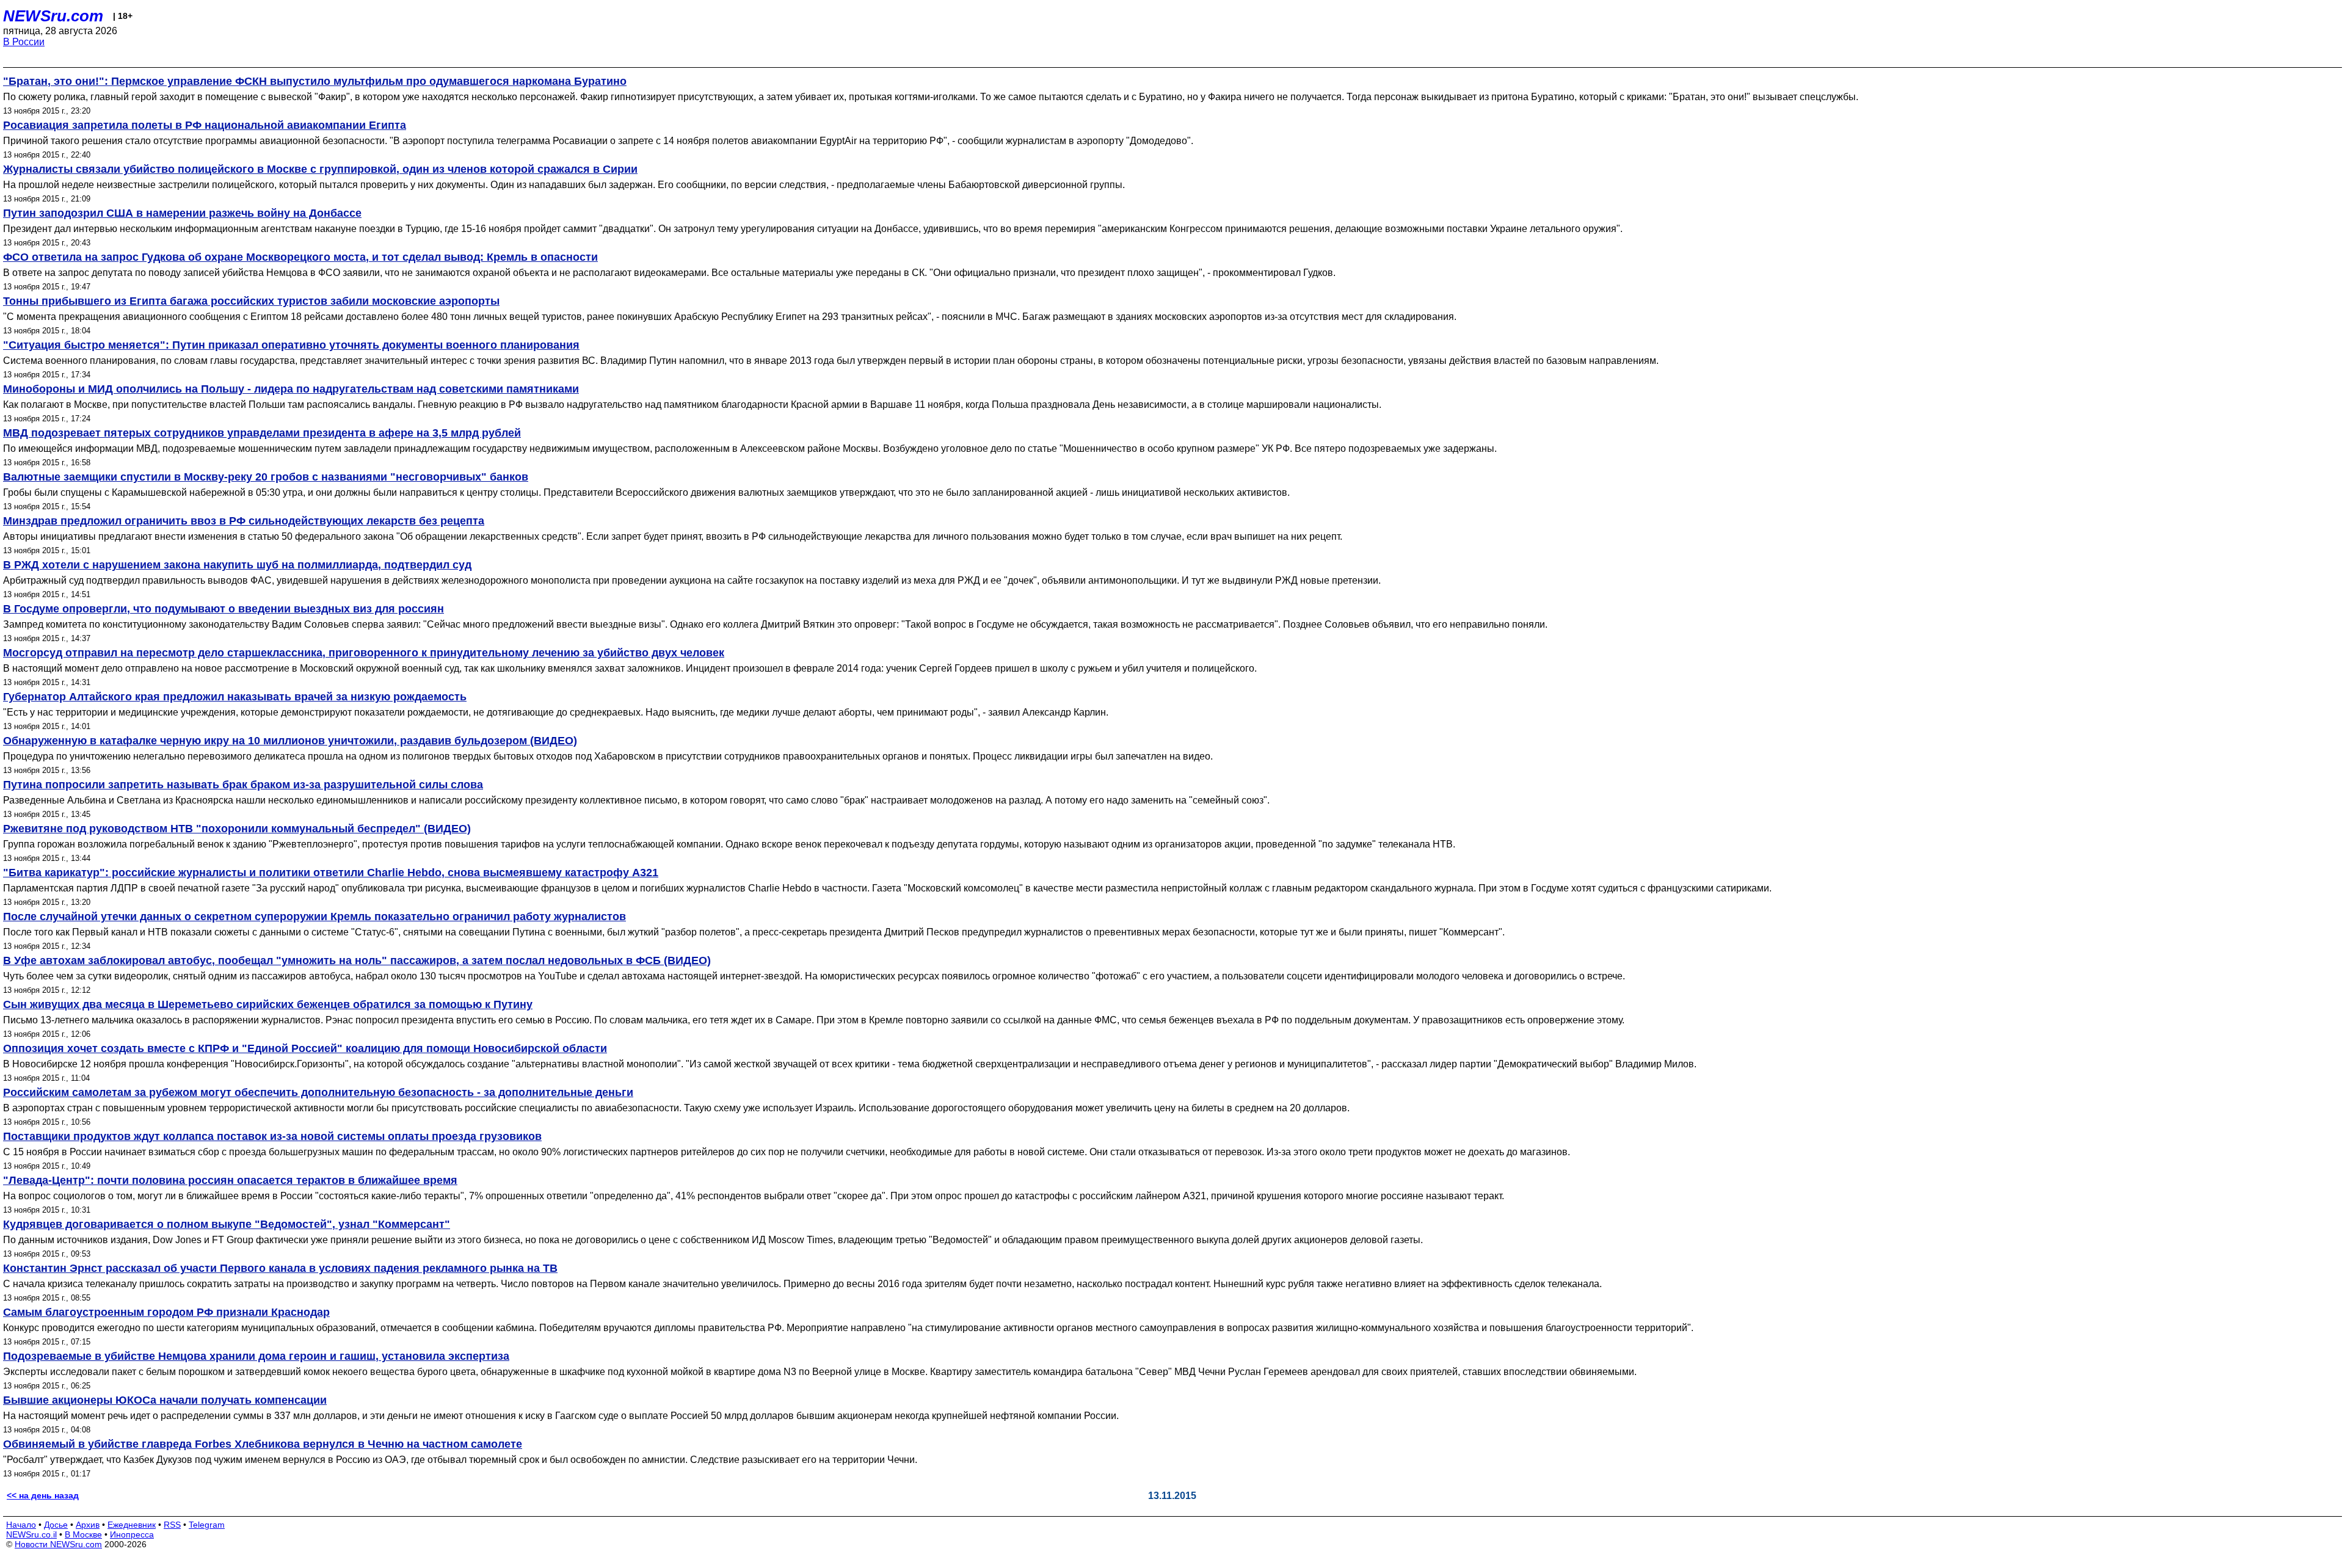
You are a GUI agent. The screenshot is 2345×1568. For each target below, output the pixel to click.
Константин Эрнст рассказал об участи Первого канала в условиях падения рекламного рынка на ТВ (280, 1268)
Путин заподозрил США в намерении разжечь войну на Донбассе (182, 213)
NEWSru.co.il (31, 1534)
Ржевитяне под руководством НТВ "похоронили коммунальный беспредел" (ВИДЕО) (237, 829)
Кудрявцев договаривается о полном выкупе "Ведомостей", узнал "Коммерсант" (227, 1224)
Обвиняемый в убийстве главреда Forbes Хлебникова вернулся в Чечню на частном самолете (263, 1444)
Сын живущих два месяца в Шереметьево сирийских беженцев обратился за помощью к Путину (268, 1004)
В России (24, 42)
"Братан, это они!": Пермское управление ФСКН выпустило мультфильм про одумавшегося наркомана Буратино (315, 81)
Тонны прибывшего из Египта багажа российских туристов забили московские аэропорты (251, 301)
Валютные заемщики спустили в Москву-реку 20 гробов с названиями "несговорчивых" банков (266, 477)
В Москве (83, 1534)
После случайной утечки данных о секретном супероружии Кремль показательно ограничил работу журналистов (314, 916)
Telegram (207, 1525)
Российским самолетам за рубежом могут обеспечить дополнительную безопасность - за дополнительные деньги (318, 1092)
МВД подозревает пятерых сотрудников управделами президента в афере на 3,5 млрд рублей (262, 433)
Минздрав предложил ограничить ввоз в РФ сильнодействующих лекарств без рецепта (244, 521)
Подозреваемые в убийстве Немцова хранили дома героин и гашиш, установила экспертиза (256, 1356)
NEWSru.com (53, 16)
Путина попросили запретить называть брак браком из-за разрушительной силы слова (243, 785)
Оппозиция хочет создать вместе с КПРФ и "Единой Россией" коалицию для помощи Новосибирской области (305, 1048)
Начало (21, 1525)
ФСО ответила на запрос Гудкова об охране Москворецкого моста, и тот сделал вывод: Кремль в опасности (300, 257)
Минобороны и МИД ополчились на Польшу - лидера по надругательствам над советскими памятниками (291, 389)
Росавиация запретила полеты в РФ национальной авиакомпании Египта (205, 125)
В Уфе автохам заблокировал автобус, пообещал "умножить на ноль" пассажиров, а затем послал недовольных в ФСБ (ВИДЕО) (357, 960)
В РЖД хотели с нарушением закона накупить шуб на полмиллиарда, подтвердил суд (237, 565)
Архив (88, 1525)
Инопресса (132, 1534)
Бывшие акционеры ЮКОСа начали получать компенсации (165, 1400)
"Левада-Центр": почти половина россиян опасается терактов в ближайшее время (230, 1180)
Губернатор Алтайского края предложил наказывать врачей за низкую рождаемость (235, 697)
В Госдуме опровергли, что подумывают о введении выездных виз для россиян (224, 609)
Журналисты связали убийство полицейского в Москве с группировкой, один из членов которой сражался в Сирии (320, 169)
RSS (172, 1525)
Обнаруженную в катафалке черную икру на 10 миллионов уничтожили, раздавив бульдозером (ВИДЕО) (290, 741)
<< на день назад (43, 1495)
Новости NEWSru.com (58, 1544)
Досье (56, 1525)
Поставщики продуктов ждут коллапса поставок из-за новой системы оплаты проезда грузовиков (272, 1136)
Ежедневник (132, 1525)
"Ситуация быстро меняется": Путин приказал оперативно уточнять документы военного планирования (291, 345)
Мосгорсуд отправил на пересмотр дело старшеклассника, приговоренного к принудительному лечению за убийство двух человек (364, 653)
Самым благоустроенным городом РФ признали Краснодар (166, 1312)
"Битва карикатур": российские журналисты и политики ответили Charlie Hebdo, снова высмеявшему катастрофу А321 (331, 873)
